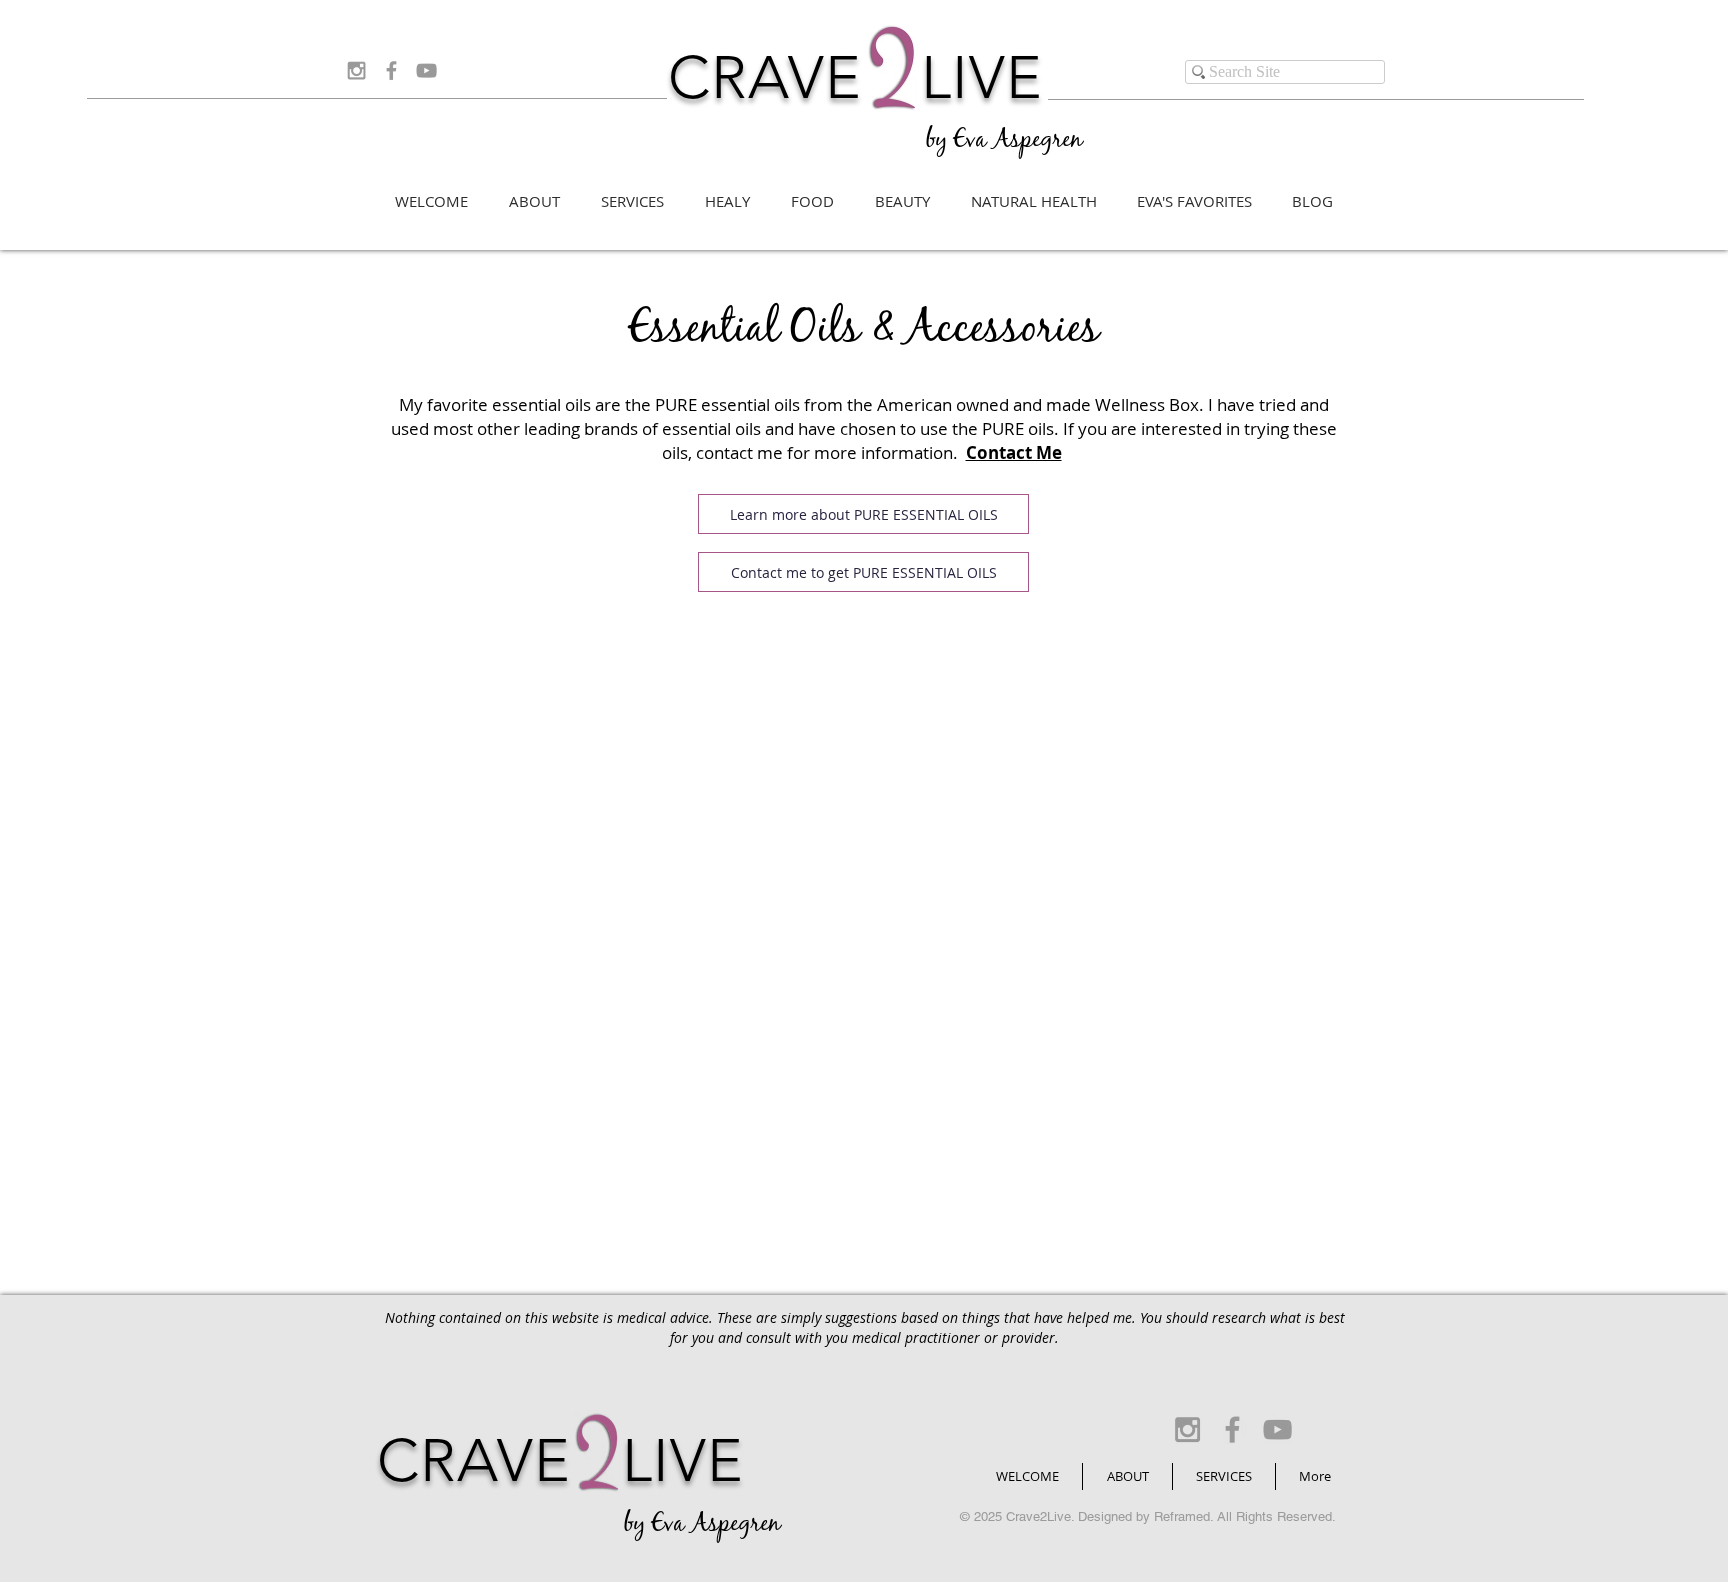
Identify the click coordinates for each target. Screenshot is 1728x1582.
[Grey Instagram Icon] (356, 70)
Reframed (1182, 1516)
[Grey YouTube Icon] (426, 70)
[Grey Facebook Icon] (391, 70)
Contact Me (1014, 452)
